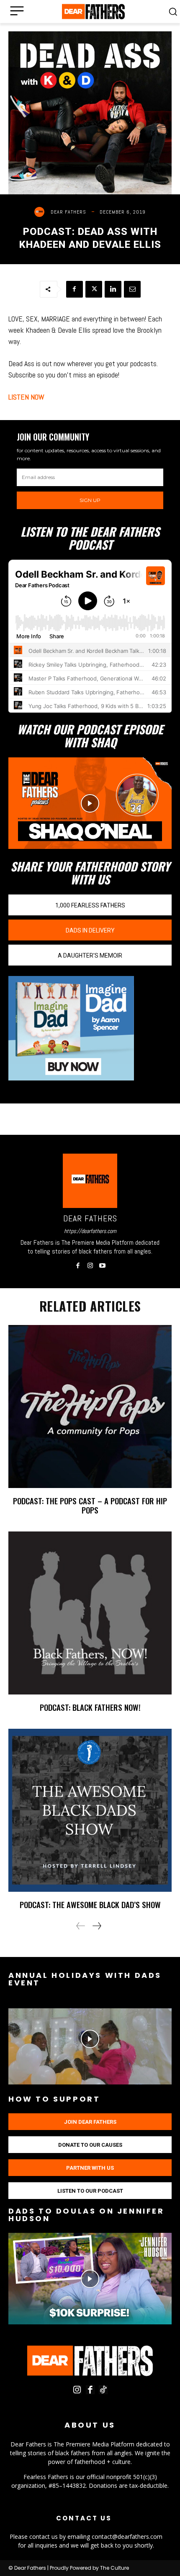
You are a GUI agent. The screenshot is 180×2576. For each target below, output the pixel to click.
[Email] (132, 289)
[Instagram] (90, 1263)
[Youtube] (102, 1263)
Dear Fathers (68, 212)
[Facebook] (75, 289)
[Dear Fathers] (41, 212)
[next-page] (96, 1926)
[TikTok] (103, 2390)
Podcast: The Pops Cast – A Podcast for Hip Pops (90, 1505)
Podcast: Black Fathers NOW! (90, 1707)
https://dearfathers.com (90, 1231)
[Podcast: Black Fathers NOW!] (90, 1613)
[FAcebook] (90, 2390)
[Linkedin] (113, 289)
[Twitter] (94, 289)
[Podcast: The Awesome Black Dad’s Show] (90, 1810)
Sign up (90, 500)
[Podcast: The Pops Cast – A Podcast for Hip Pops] (90, 1406)
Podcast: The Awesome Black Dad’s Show (90, 1904)
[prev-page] (81, 1926)
